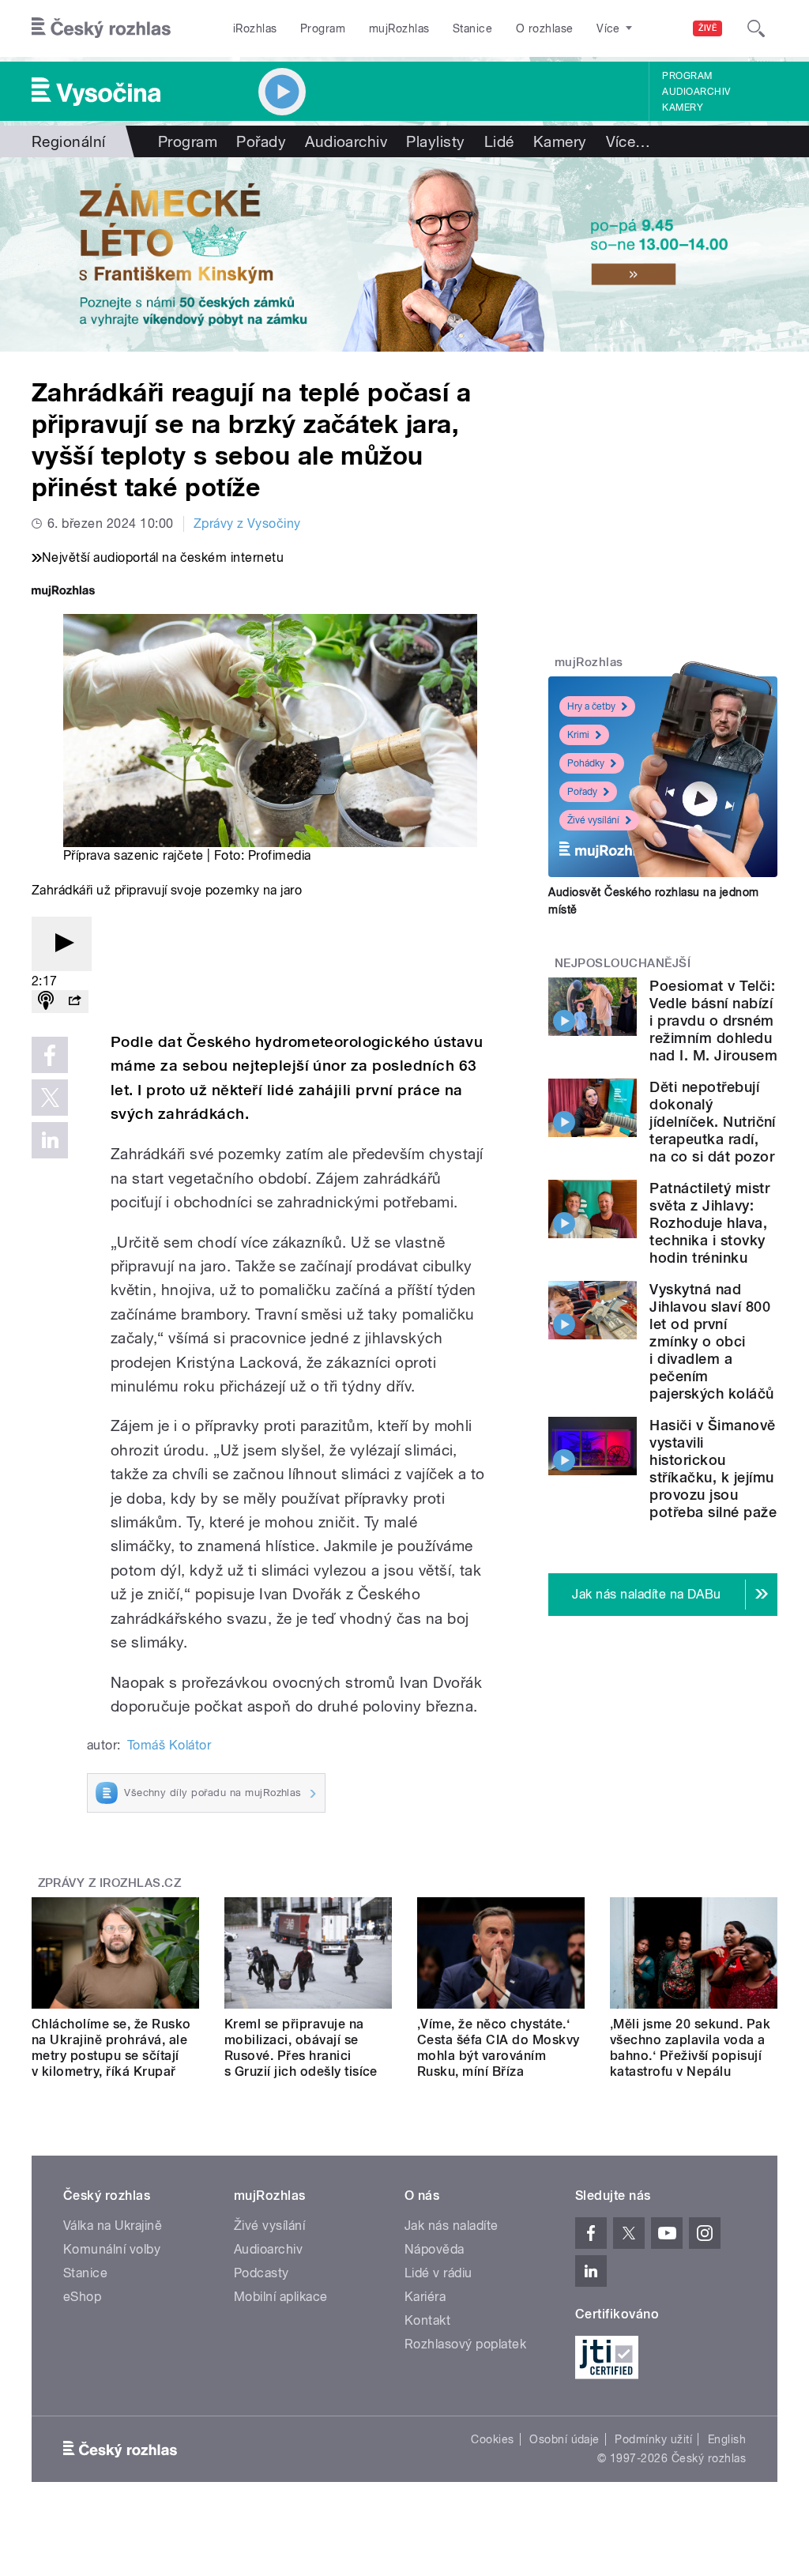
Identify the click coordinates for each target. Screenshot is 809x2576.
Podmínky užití (653, 2439)
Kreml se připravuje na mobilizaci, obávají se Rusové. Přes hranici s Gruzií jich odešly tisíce (301, 2048)
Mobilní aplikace (281, 2297)
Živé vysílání (593, 820)
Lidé (499, 141)
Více (628, 141)
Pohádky (586, 763)
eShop (82, 2297)
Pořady (261, 141)
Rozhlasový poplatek (465, 2344)
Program (323, 28)
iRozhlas (255, 28)
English (727, 2439)
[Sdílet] (74, 1002)
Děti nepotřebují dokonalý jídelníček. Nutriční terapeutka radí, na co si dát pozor (713, 1122)
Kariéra (425, 2297)
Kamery (683, 107)
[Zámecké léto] (404, 254)
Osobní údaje (564, 2439)
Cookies (492, 2439)
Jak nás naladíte (452, 2226)
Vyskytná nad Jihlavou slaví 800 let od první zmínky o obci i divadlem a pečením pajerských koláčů (711, 1341)
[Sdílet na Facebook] (50, 1055)
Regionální (69, 141)
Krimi (578, 735)
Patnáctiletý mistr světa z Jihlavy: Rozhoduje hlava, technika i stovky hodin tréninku (709, 1223)
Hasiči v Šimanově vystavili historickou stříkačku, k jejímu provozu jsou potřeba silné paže (713, 1469)
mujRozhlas (399, 28)
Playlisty (435, 141)
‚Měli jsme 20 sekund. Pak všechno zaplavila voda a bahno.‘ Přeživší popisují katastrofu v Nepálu (690, 2048)
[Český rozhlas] (101, 28)
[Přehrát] (62, 944)
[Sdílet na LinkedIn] (50, 1140)
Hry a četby (591, 706)
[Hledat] (756, 28)
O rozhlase (545, 28)
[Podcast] (46, 1002)
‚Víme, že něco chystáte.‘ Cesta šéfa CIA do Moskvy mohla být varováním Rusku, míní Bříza (499, 2048)
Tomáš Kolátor (169, 1745)
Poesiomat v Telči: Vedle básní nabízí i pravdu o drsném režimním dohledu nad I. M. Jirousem (713, 1021)
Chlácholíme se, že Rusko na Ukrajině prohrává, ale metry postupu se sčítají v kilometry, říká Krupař (111, 2048)
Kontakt (427, 2320)
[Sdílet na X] (50, 1098)
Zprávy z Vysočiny (247, 523)
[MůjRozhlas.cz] (63, 592)
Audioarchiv (696, 92)
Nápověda (435, 2249)
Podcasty (262, 2273)
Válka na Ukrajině (113, 2226)
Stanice (472, 28)
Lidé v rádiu (438, 2273)
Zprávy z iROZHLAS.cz (110, 1883)
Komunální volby (112, 2249)
